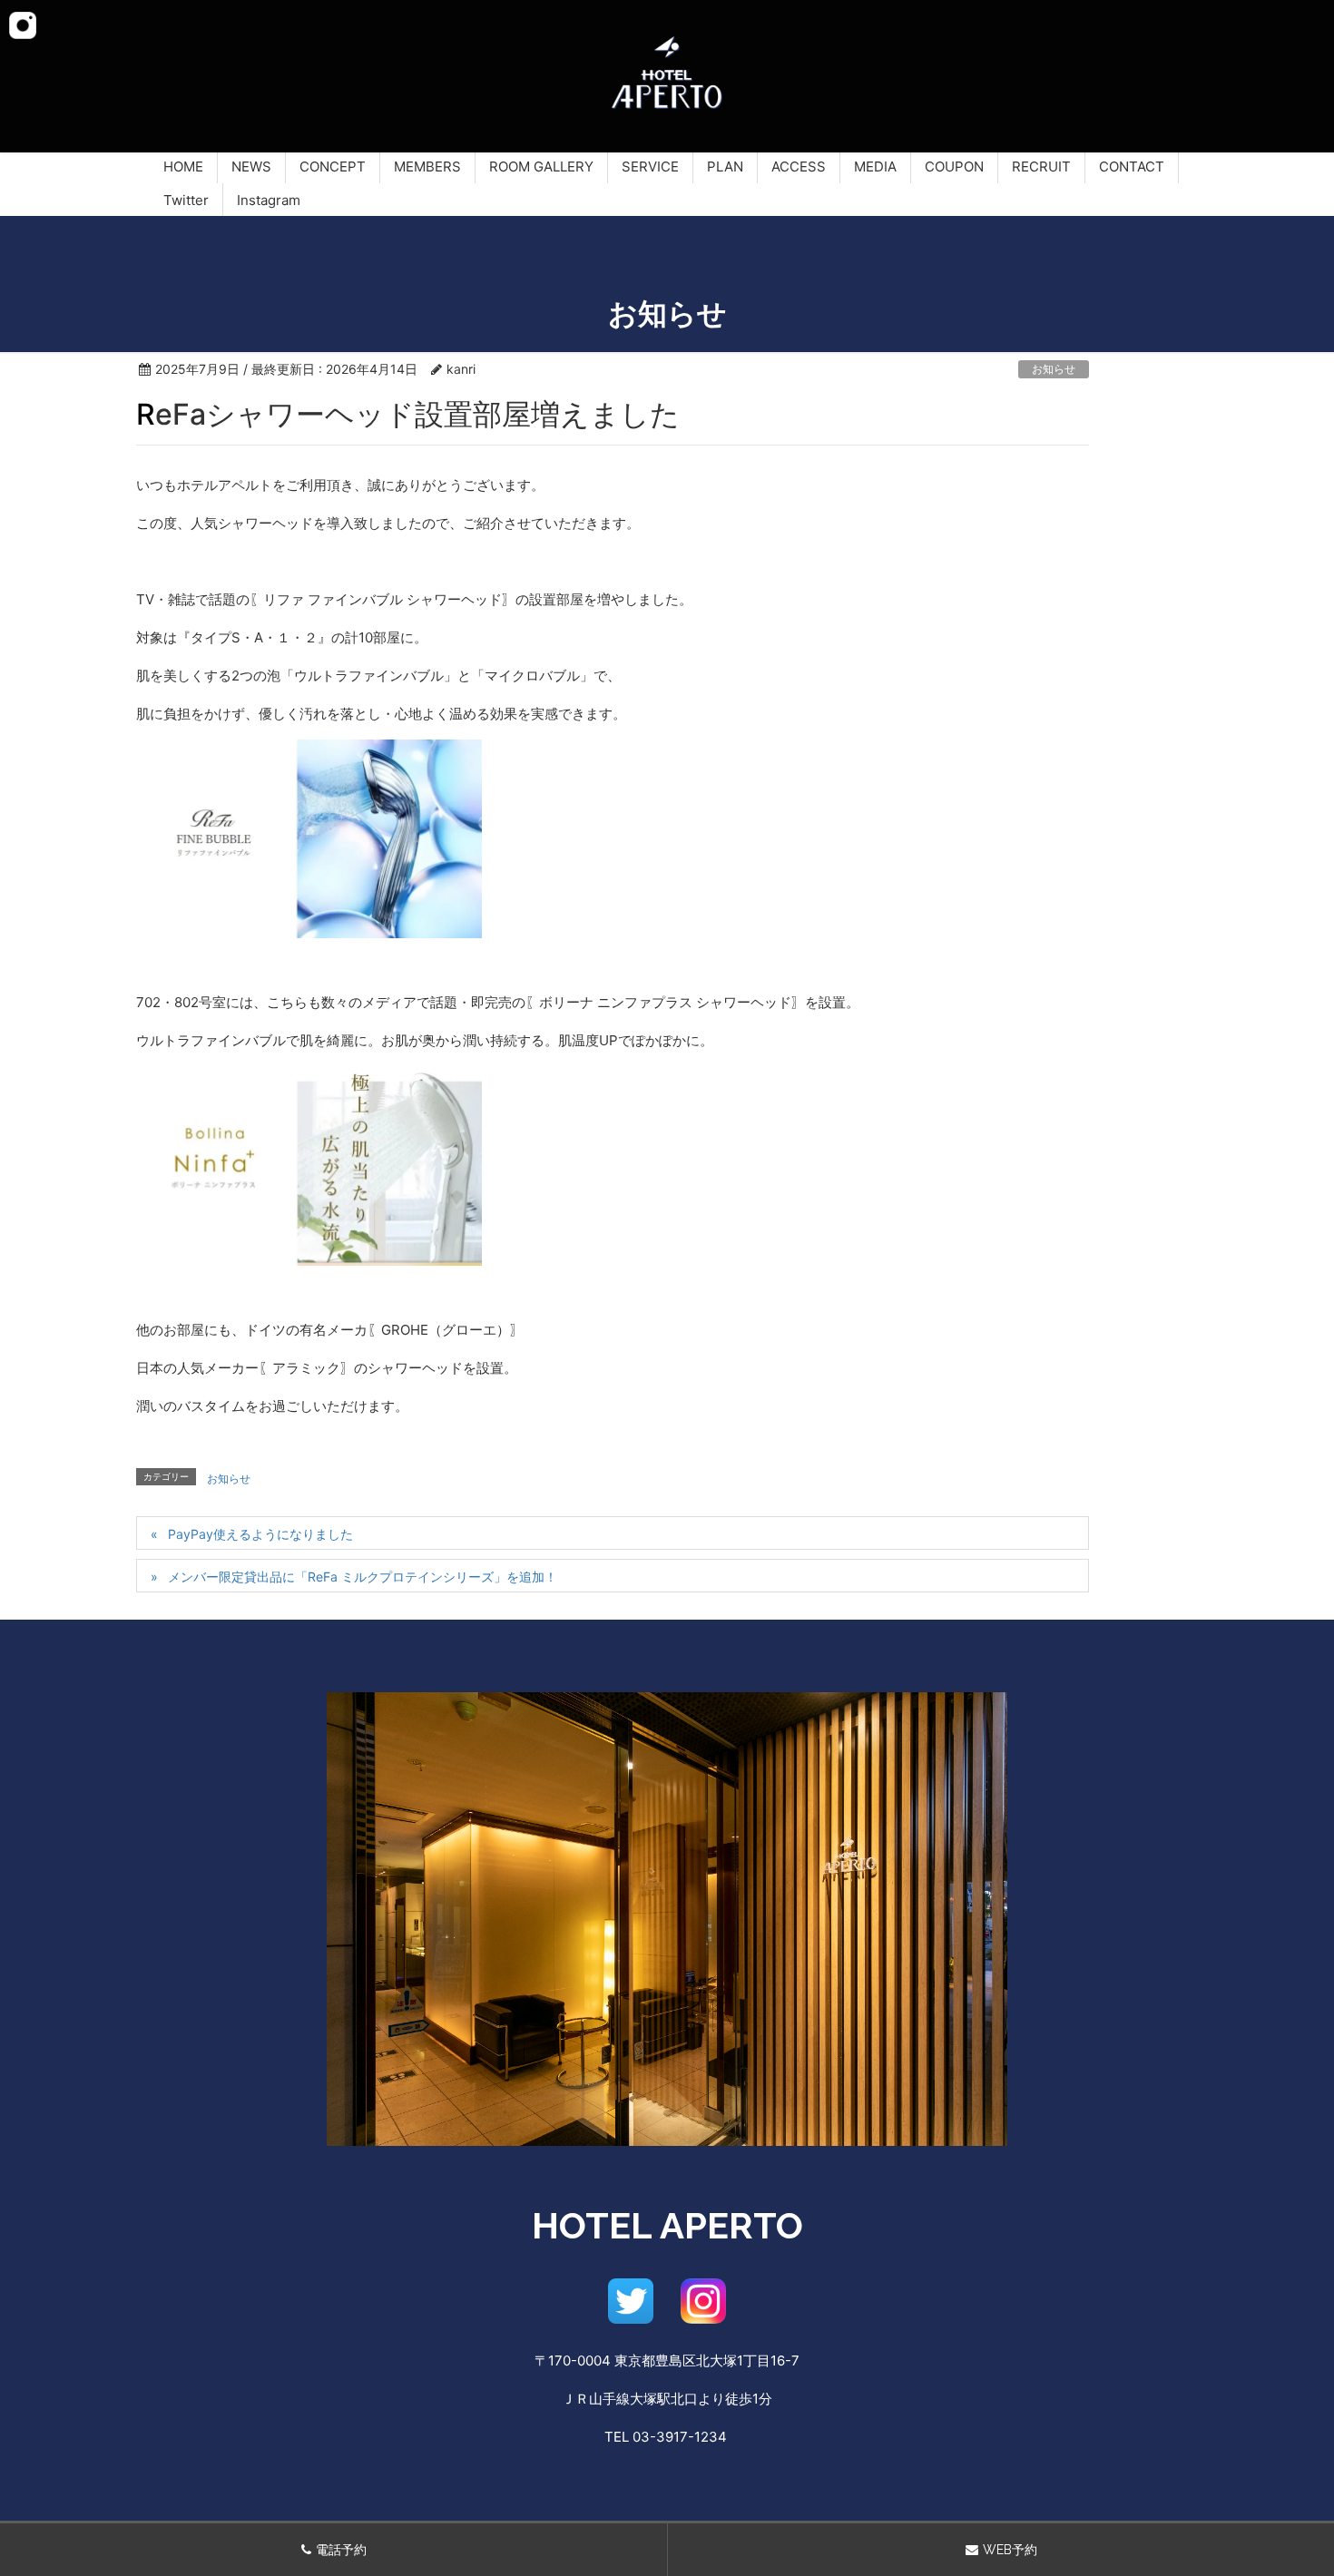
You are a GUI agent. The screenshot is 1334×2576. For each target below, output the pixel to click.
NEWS (251, 167)
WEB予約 (1010, 2550)
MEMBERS (427, 167)
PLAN (725, 167)
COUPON (954, 167)
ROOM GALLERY (541, 167)
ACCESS (799, 167)
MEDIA (875, 167)
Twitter (186, 200)
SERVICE (650, 167)
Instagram (269, 200)
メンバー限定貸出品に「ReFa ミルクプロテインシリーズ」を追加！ (363, 1577)
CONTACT (1132, 167)
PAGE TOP (1289, 2485)
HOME (183, 167)
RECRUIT (1041, 167)
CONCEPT (333, 167)
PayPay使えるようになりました (260, 1534)
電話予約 (341, 2550)
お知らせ (1054, 369)
